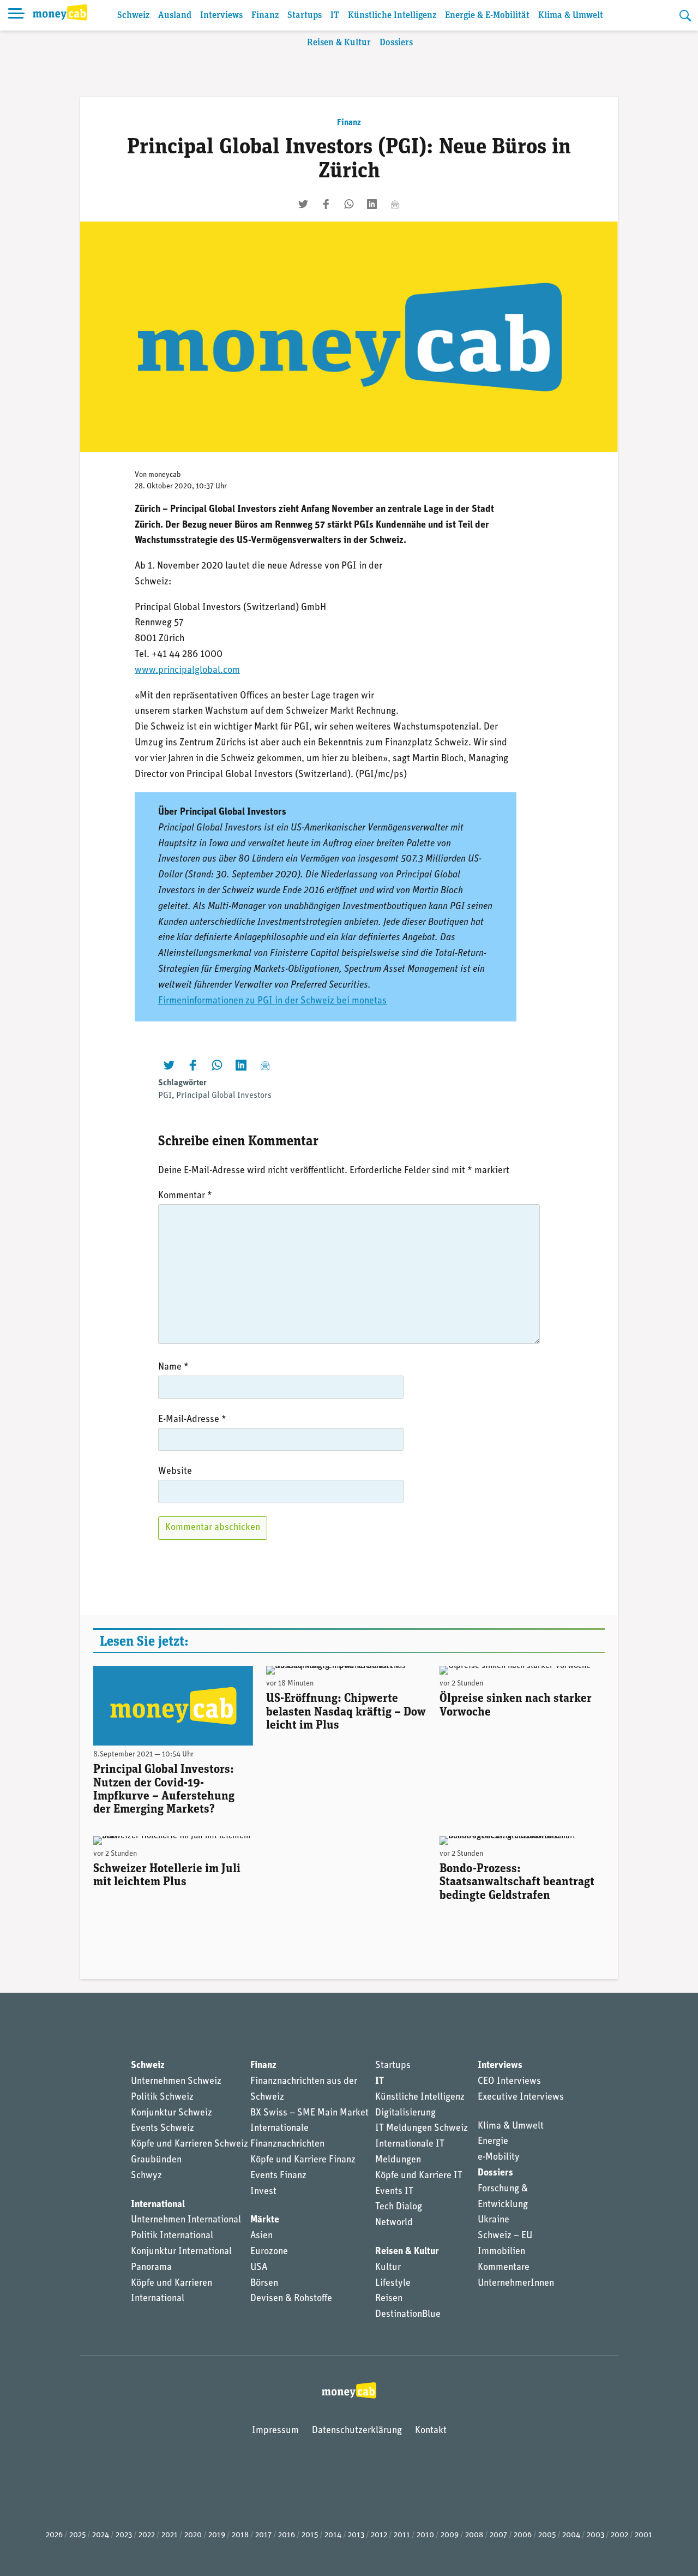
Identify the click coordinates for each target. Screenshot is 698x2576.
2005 (547, 2535)
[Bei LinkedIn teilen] (372, 204)
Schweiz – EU (505, 2236)
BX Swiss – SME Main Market (309, 2113)
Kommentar (185, 1196)
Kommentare (504, 2268)
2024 (101, 2535)
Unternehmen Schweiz (176, 2082)
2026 (54, 2535)
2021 (170, 2535)
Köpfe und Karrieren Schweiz (189, 2144)
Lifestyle (393, 2284)
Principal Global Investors (224, 1096)
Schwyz (146, 2176)
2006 (523, 2535)
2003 (595, 2535)
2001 (643, 2535)
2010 (425, 2535)
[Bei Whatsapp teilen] (349, 204)
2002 (619, 2535)
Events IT (394, 2192)
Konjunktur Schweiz (172, 2113)
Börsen (264, 2284)
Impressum (275, 2431)
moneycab (165, 475)
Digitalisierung (405, 2113)
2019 (217, 2535)
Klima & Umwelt (571, 16)
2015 (310, 2535)
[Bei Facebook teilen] (326, 204)
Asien (261, 2236)
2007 (498, 2535)
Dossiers (396, 43)
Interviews (221, 16)
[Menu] (16, 15)
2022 (147, 2535)
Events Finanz (278, 2176)
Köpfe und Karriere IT (419, 2176)
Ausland (175, 16)
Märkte (265, 2220)
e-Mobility (499, 2157)
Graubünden (156, 2160)
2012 (379, 2535)
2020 (193, 2535)
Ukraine (494, 2220)
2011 (402, 2535)
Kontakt (431, 2431)
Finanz (265, 16)
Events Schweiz (163, 2129)
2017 (263, 2535)
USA (259, 2268)
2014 (333, 2535)
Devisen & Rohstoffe (291, 2299)
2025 (77, 2535)
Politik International (172, 2236)
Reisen (389, 2299)
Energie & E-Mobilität (487, 16)
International (158, 2205)
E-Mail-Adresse (192, 1420)
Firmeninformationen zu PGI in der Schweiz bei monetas (272, 1001)
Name (173, 1367)
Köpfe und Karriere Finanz (303, 2160)
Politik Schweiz (162, 2097)
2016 (287, 2535)
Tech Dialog (399, 2207)
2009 (450, 2535)
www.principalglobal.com (187, 671)
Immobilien (501, 2252)
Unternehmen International (186, 2220)
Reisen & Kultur (339, 43)
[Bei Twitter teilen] (303, 204)
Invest (263, 2192)
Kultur (388, 2268)
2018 (240, 2535)
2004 (571, 2535)
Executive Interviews (521, 2097)
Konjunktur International (181, 2252)
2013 (356, 2535)
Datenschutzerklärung (357, 2431)
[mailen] (395, 204)
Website (175, 1472)
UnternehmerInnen (516, 2284)
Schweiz (133, 16)
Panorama (151, 2268)
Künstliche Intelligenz (392, 16)
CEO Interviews (509, 2082)
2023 (124, 2535)
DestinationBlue (408, 2315)
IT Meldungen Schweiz (422, 2129)
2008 (474, 2535)
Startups (305, 16)
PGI (165, 1096)
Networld (394, 2223)
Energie (493, 2142)
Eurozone (269, 2252)
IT (335, 16)
